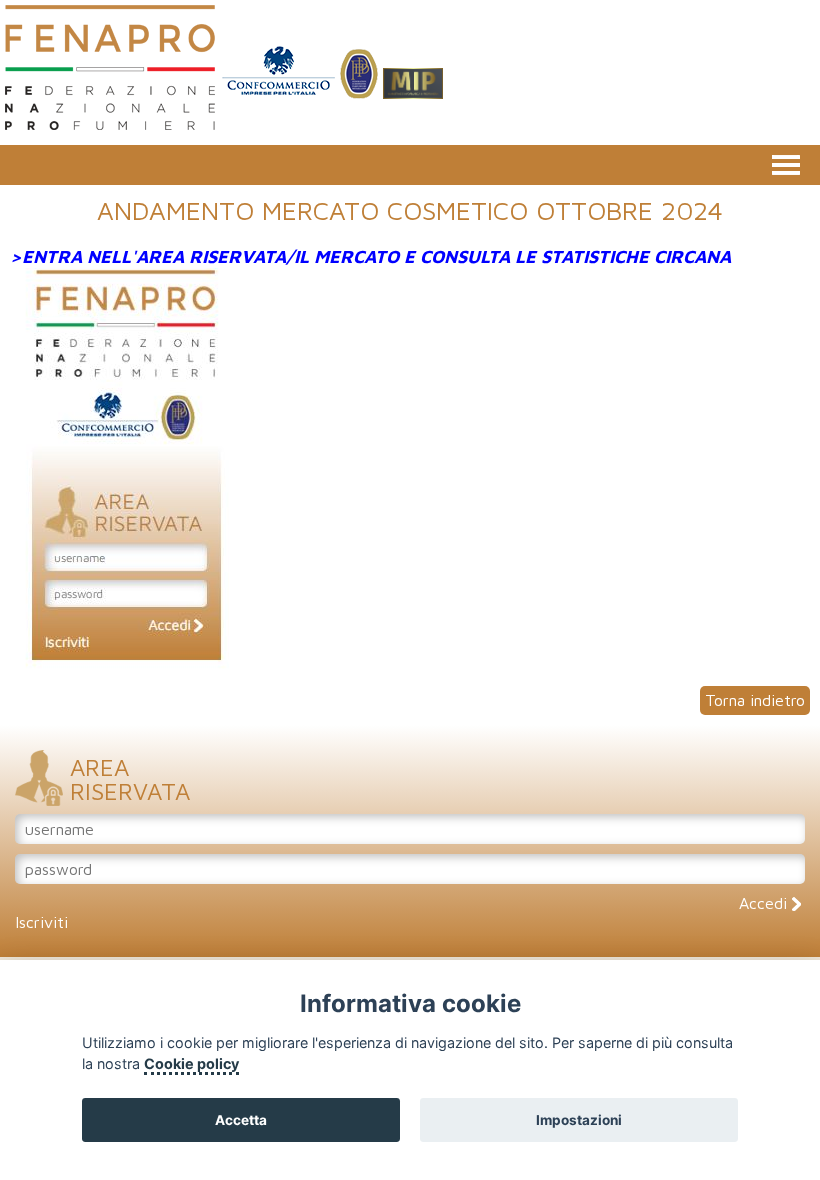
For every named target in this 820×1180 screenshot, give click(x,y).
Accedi (765, 903)
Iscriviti (41, 922)
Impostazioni (579, 1120)
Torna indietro (755, 700)
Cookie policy (191, 1063)
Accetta (241, 1120)
